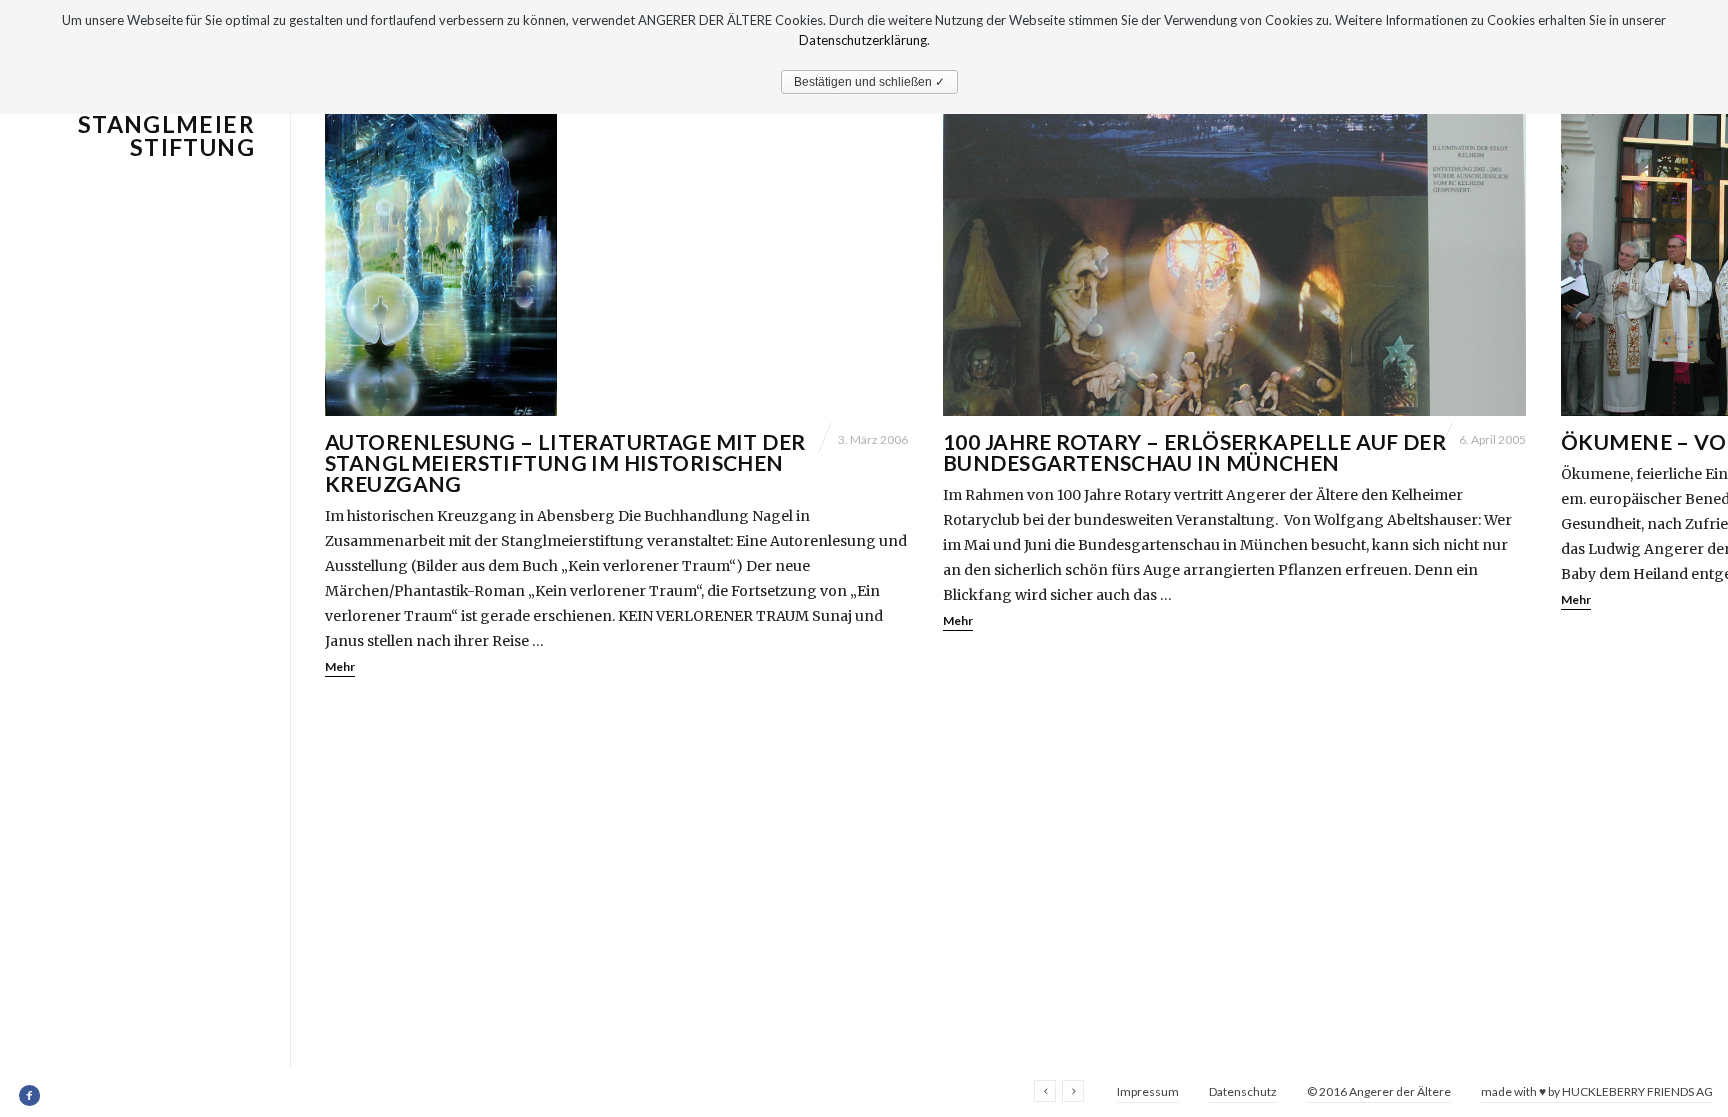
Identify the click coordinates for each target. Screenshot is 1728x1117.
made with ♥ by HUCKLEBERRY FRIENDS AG (1597, 1091)
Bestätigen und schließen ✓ (869, 82)
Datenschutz (1243, 1091)
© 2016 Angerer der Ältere (1379, 1091)
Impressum (1148, 1091)
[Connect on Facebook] (30, 1096)
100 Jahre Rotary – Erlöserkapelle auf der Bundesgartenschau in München (1194, 452)
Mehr (340, 666)
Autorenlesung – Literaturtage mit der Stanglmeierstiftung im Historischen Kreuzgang (565, 462)
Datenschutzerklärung (863, 40)
